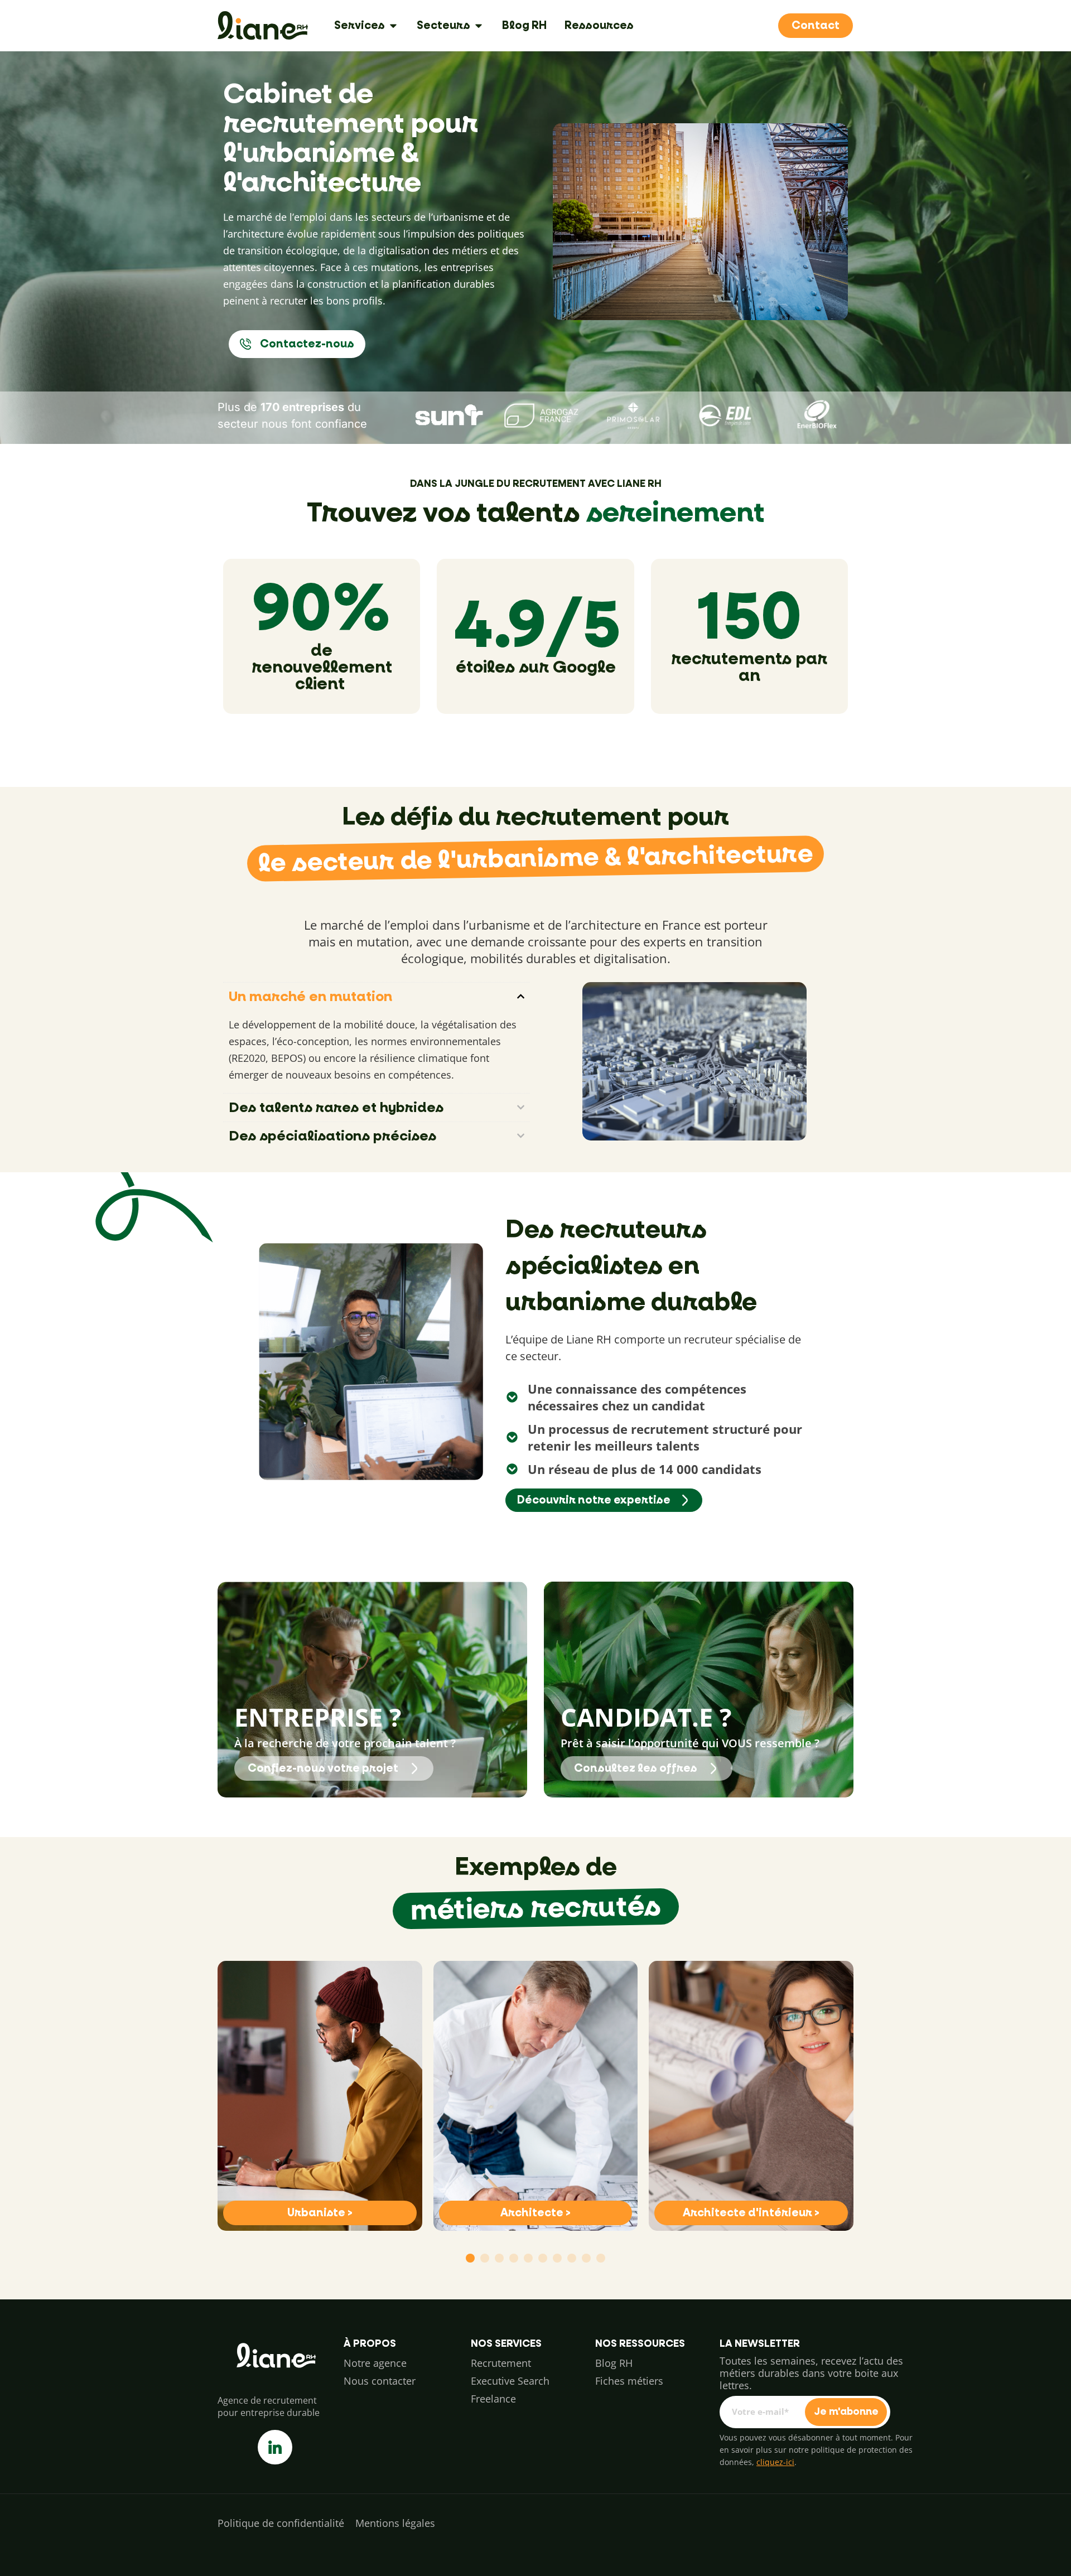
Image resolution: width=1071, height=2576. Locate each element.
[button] (470, 2258)
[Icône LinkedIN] (275, 2447)
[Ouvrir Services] (393, 26)
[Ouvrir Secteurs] (479, 26)
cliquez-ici (775, 2462)
